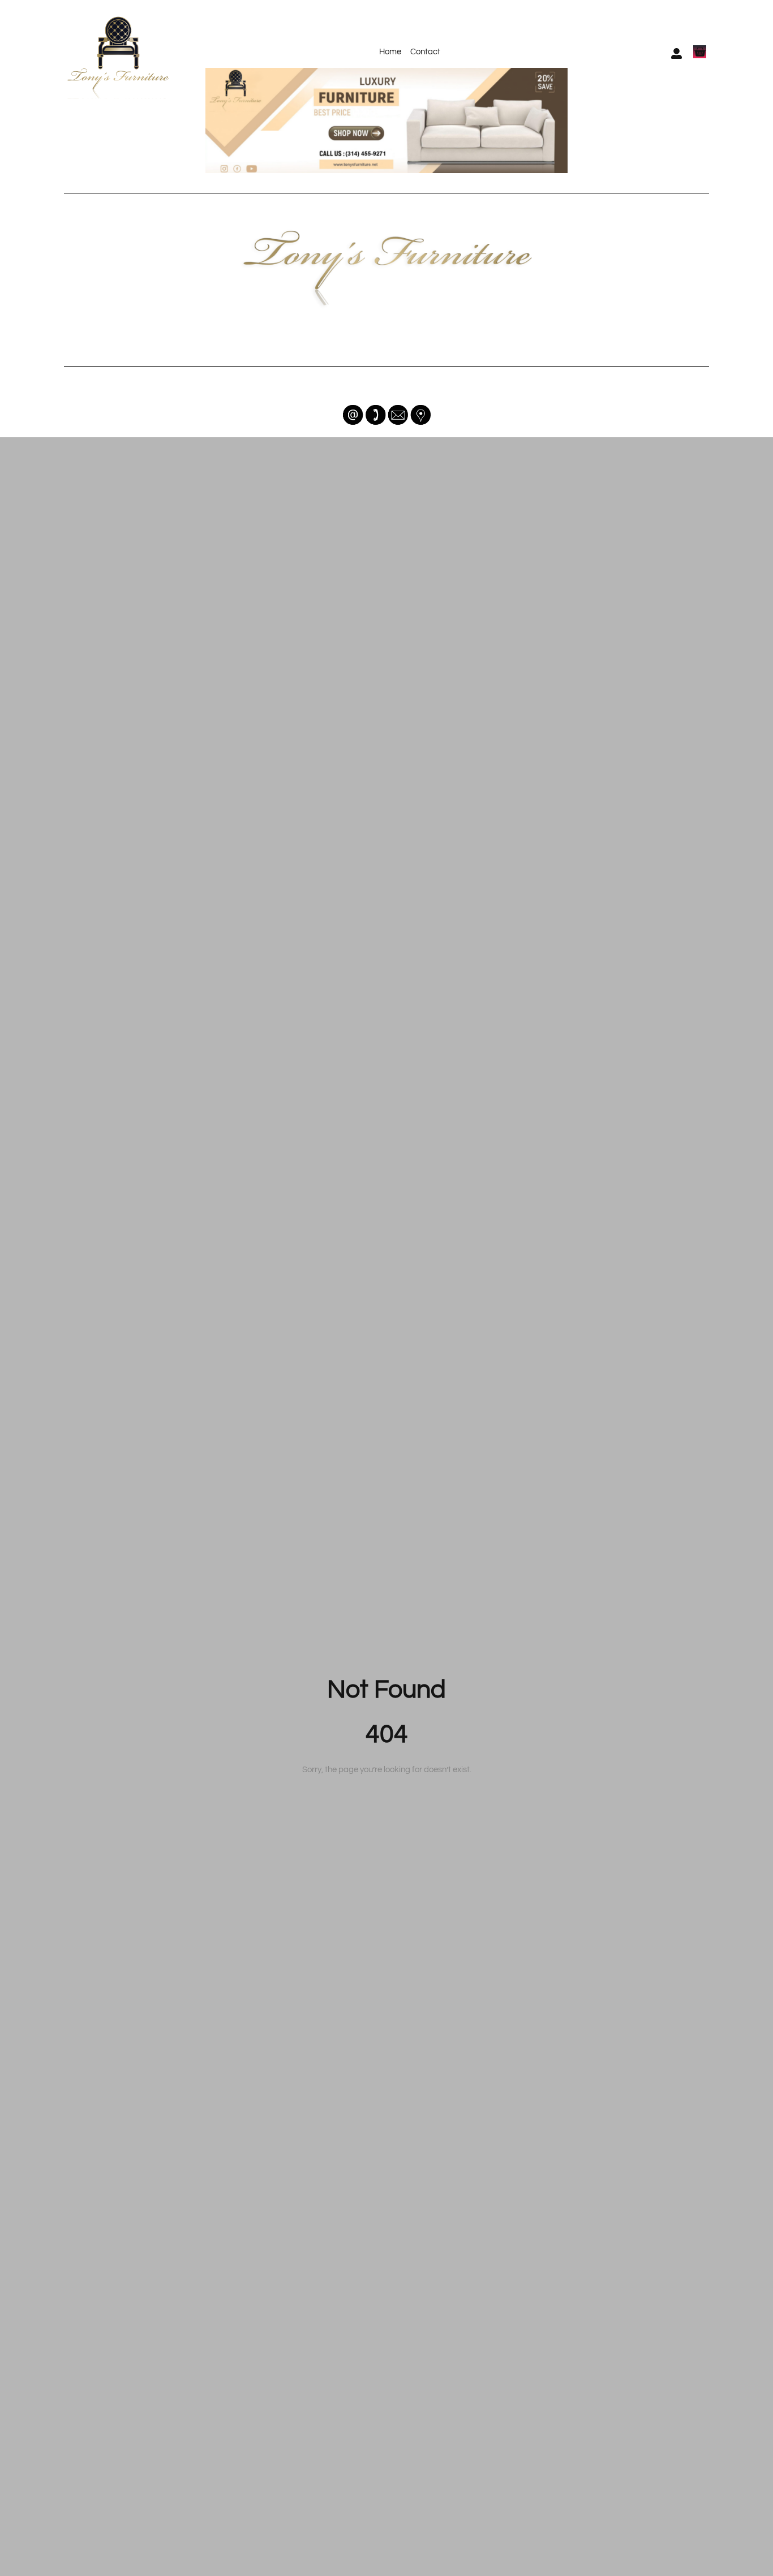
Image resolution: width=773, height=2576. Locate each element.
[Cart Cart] (700, 52)
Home (390, 52)
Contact (425, 52)
